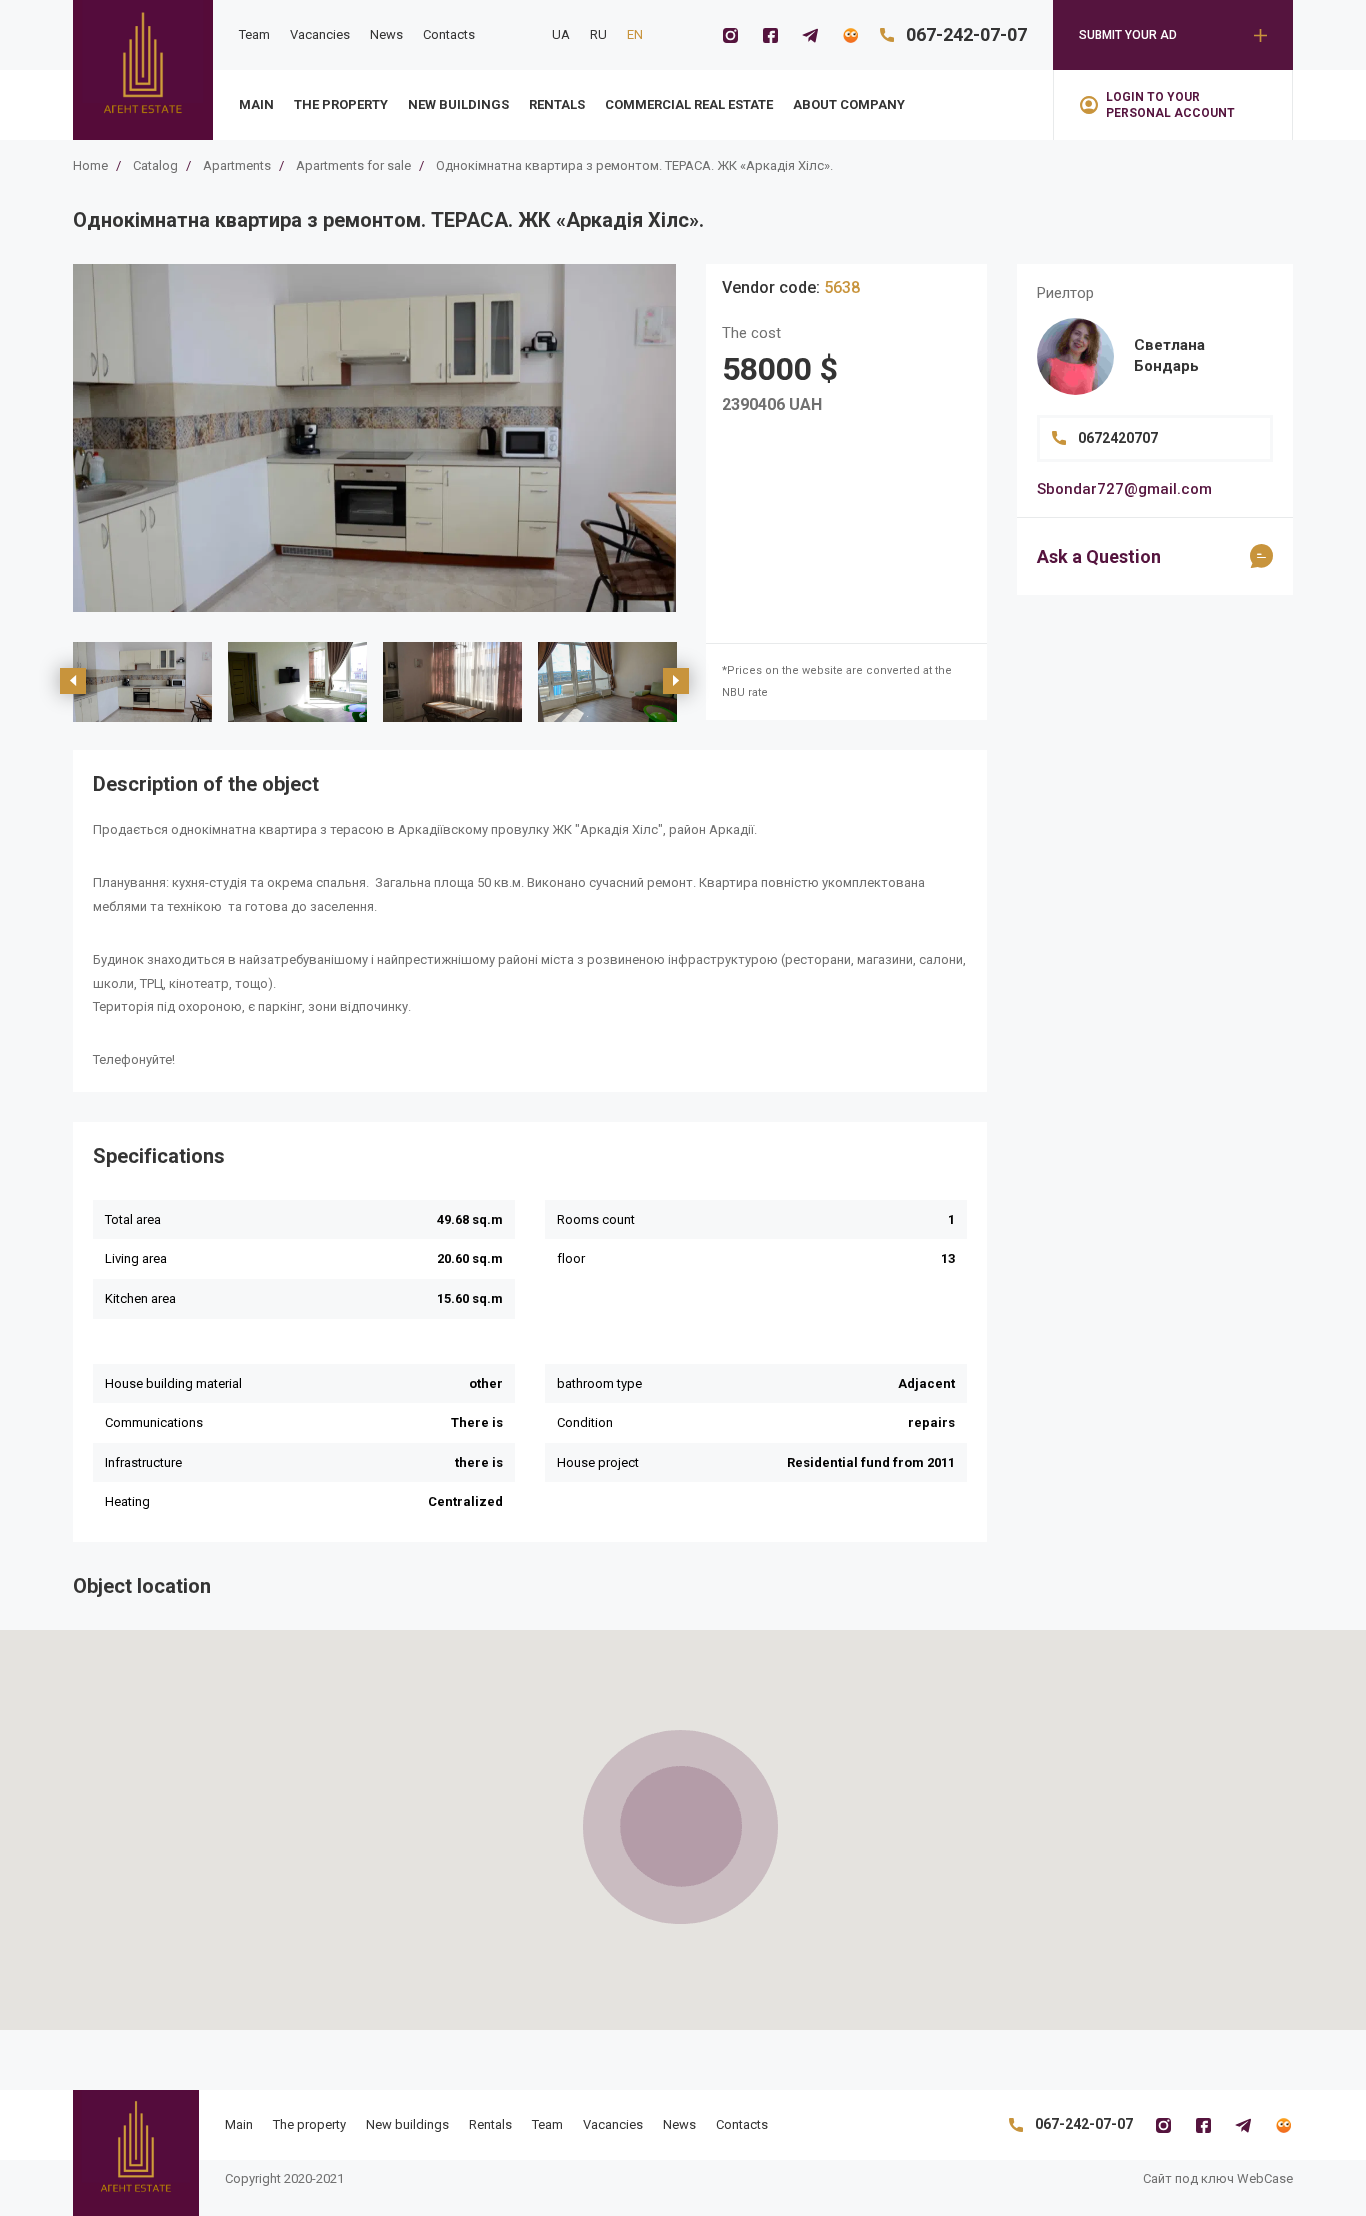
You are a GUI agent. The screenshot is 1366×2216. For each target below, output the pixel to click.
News (386, 34)
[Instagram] (730, 35)
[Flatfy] (850, 35)
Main (256, 104)
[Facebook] (770, 35)
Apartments (237, 165)
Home (90, 165)
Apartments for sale (353, 165)
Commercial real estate (689, 104)
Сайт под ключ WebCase (1218, 2178)
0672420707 (1118, 438)
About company (849, 104)
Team (254, 34)
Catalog (155, 165)
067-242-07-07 (966, 34)
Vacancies (320, 34)
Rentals (557, 104)
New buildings (458, 104)
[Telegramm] (810, 35)
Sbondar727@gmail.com (1124, 489)
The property (341, 104)
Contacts (449, 34)
